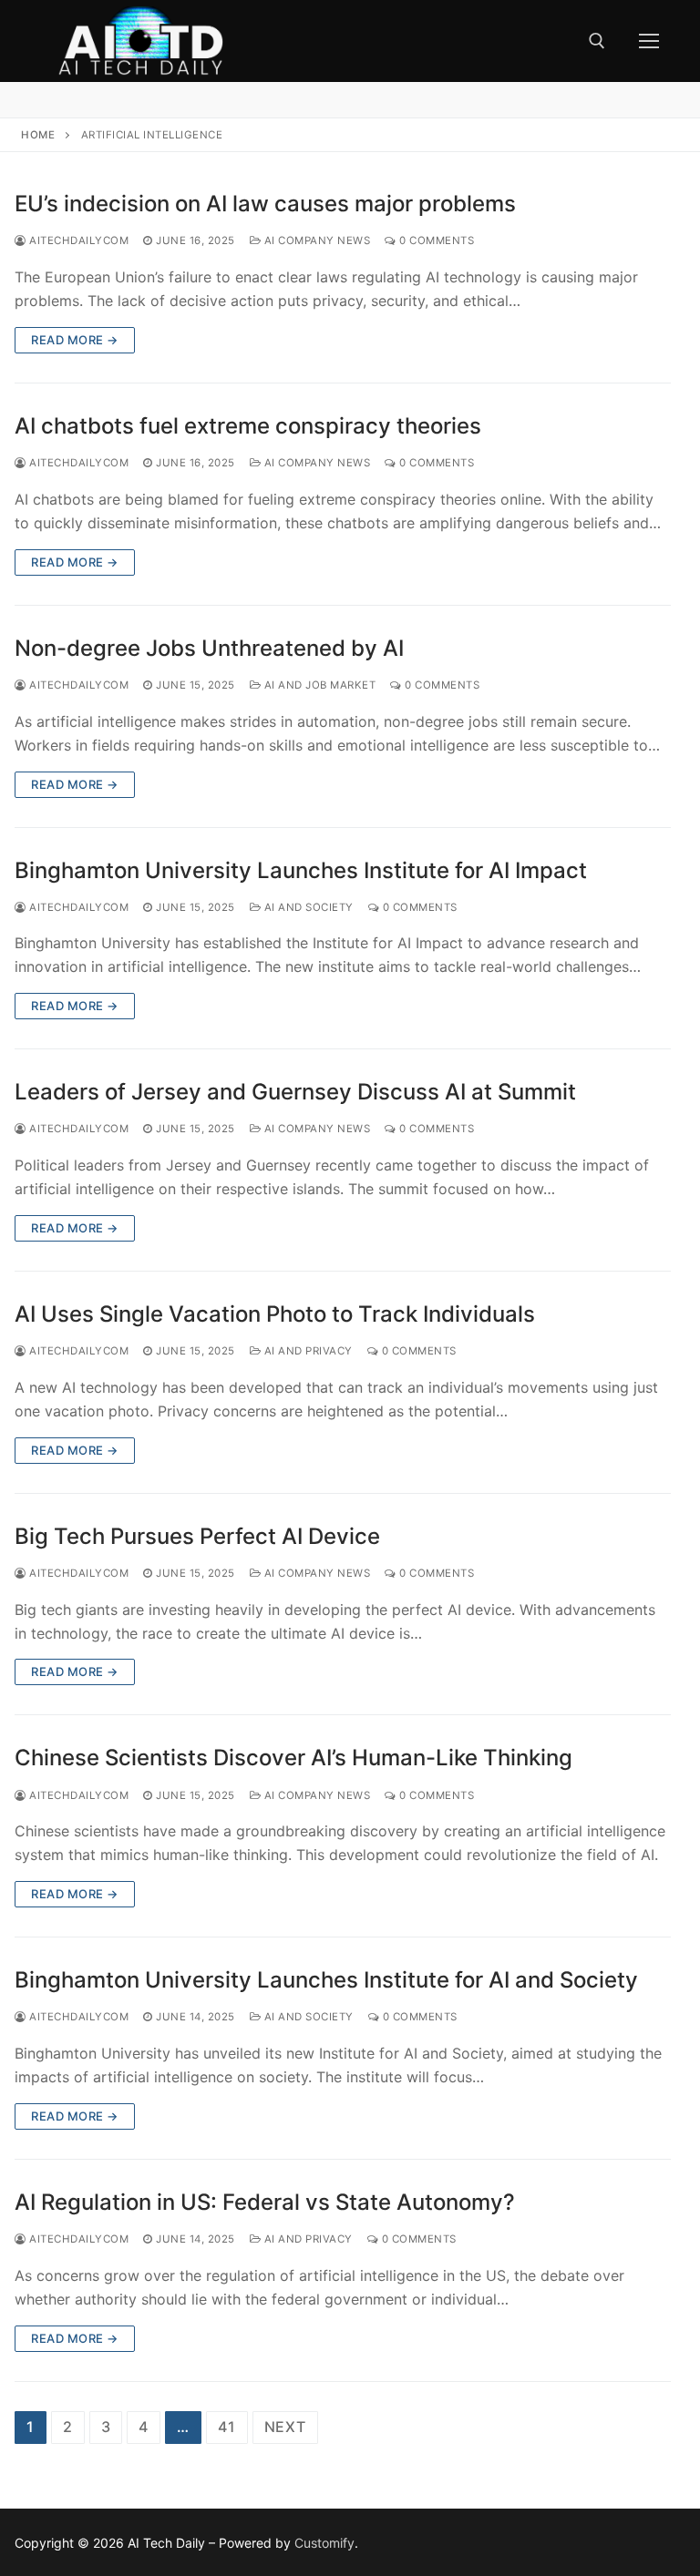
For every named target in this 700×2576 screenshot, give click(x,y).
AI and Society (307, 907)
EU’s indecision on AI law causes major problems (265, 204)
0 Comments (435, 240)
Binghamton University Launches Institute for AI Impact (301, 870)
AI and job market (318, 685)
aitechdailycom (77, 240)
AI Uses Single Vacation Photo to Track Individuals (275, 1314)
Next (285, 2427)
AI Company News (315, 240)
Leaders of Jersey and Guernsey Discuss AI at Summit (295, 1092)
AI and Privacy (307, 1351)
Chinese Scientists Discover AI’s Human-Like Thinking (293, 1758)
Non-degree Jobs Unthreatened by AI (209, 648)
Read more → (75, 340)
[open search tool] (597, 41)
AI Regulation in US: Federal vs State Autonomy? (265, 2202)
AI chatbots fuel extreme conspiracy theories (248, 426)
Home (38, 135)
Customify (324, 2543)
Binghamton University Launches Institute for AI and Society (326, 1980)
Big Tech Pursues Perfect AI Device (197, 1536)
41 (227, 2427)
